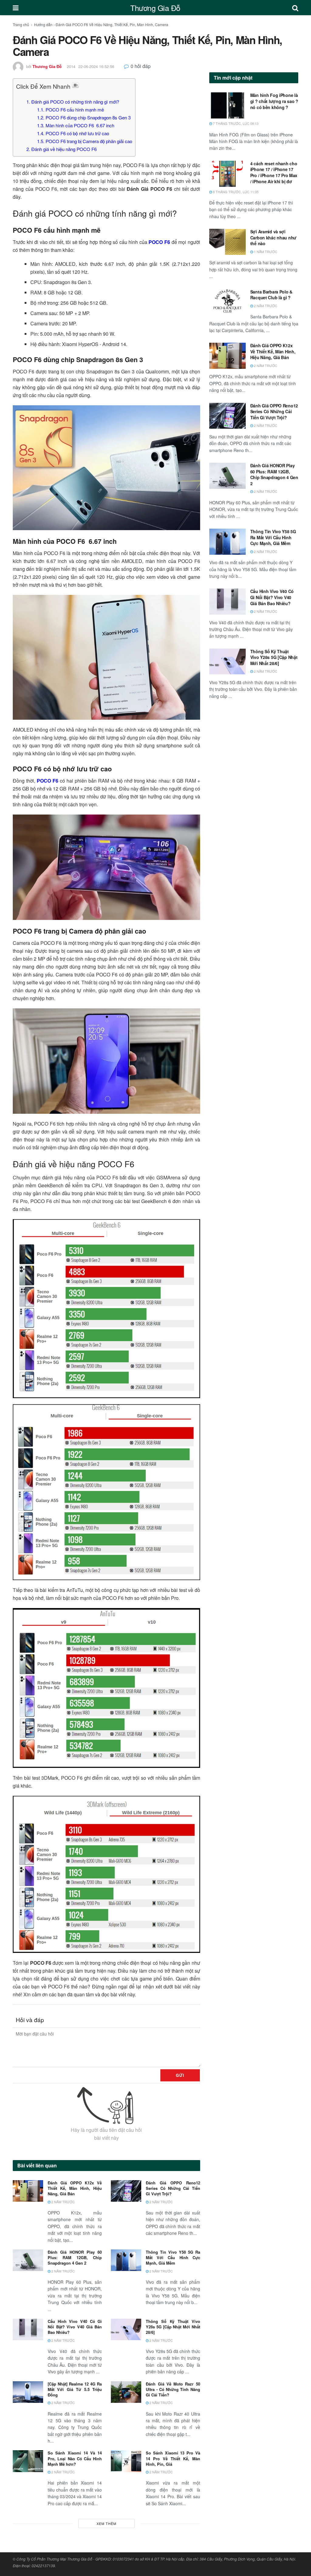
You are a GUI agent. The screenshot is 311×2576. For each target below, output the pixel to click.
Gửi (180, 2075)
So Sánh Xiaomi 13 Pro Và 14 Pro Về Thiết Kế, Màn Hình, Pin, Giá (173, 2458)
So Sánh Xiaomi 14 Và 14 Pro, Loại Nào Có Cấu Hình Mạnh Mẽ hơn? (75, 2458)
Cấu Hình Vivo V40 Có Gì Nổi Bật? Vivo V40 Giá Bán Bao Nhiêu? (75, 2327)
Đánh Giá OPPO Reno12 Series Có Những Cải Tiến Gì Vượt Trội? (173, 2188)
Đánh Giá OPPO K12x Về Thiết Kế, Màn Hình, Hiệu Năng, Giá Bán (75, 2188)
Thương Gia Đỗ (155, 8)
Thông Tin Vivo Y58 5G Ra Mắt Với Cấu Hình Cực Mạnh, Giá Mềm (173, 2257)
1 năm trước (265, 252)
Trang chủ (21, 24)
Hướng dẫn (43, 24)
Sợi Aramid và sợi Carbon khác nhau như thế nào (273, 237)
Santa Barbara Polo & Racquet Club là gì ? (271, 295)
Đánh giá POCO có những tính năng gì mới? (73, 102)
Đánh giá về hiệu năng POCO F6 (62, 149)
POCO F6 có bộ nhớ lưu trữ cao (73, 133)
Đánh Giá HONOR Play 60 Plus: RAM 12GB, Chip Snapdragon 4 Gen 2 (75, 2257)
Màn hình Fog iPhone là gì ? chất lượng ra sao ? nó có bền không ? (274, 101)
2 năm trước (63, 2202)
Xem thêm (106, 2523)
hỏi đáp (141, 66)
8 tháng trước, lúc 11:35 (235, 192)
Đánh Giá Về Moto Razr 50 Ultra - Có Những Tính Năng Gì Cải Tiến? (173, 2389)
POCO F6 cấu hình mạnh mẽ (70, 110)
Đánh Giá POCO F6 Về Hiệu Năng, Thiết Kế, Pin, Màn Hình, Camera (112, 24)
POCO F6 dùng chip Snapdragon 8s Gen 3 (84, 117)
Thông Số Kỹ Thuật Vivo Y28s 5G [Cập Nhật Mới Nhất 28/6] (173, 2327)
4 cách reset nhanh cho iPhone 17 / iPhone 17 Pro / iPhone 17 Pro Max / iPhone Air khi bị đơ (274, 172)
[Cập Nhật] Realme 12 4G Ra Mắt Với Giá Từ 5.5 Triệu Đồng (75, 2389)
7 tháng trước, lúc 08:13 (235, 123)
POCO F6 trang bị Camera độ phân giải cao (85, 141)
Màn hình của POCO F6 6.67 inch (76, 125)
